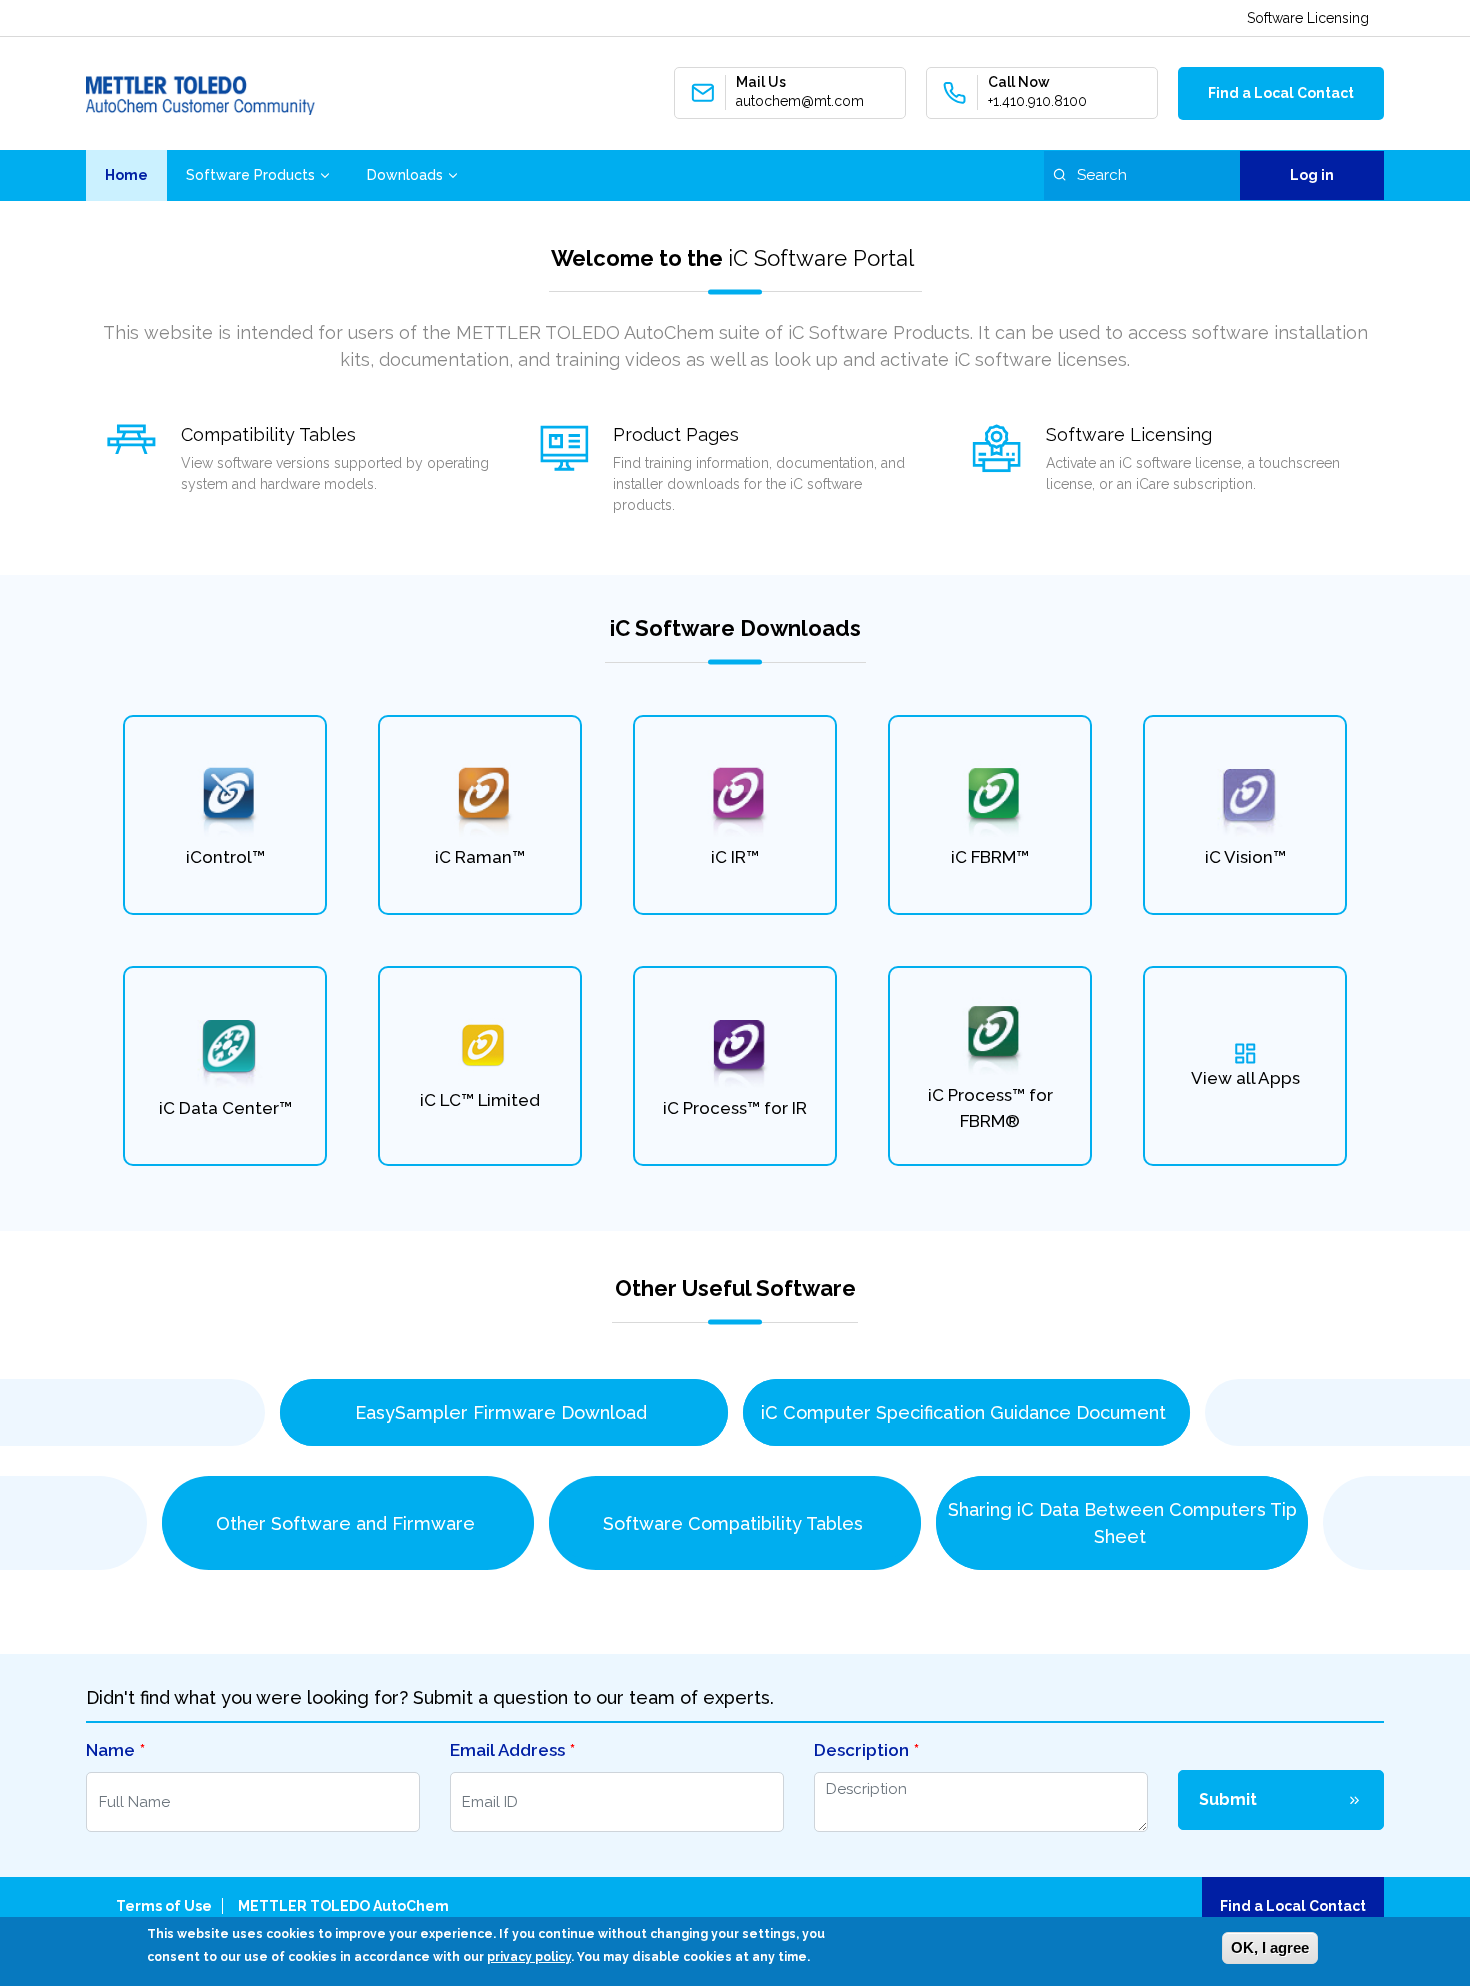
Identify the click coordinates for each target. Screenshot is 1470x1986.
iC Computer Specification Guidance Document (966, 1412)
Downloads (405, 175)
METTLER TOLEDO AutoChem (343, 1906)
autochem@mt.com (800, 101)
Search (1059, 174)
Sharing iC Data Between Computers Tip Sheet (1122, 1523)
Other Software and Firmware (348, 1523)
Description (861, 1750)
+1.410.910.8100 (1037, 101)
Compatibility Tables (268, 434)
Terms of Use (164, 1906)
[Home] (200, 93)
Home (126, 175)
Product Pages (676, 434)
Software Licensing (1308, 18)
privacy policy (529, 1957)
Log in (1312, 175)
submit (1228, 1799)
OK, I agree (1270, 1947)
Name (110, 1750)
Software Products (250, 175)
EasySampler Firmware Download (503, 1412)
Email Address (507, 1750)
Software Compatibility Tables (735, 1523)
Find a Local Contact (1281, 93)
